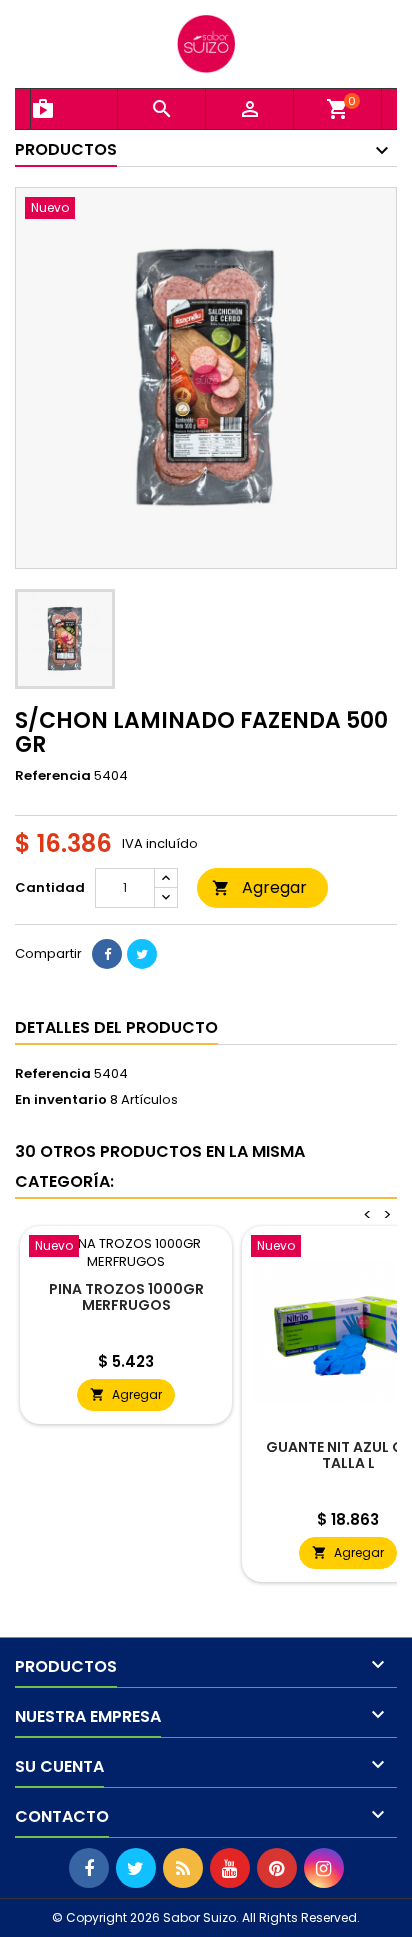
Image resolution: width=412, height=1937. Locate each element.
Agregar (259, 887)
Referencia (53, 776)
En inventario (61, 1100)
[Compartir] (107, 954)
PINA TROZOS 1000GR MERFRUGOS (126, 1297)
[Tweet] (142, 954)
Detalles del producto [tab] (116, 1027)
